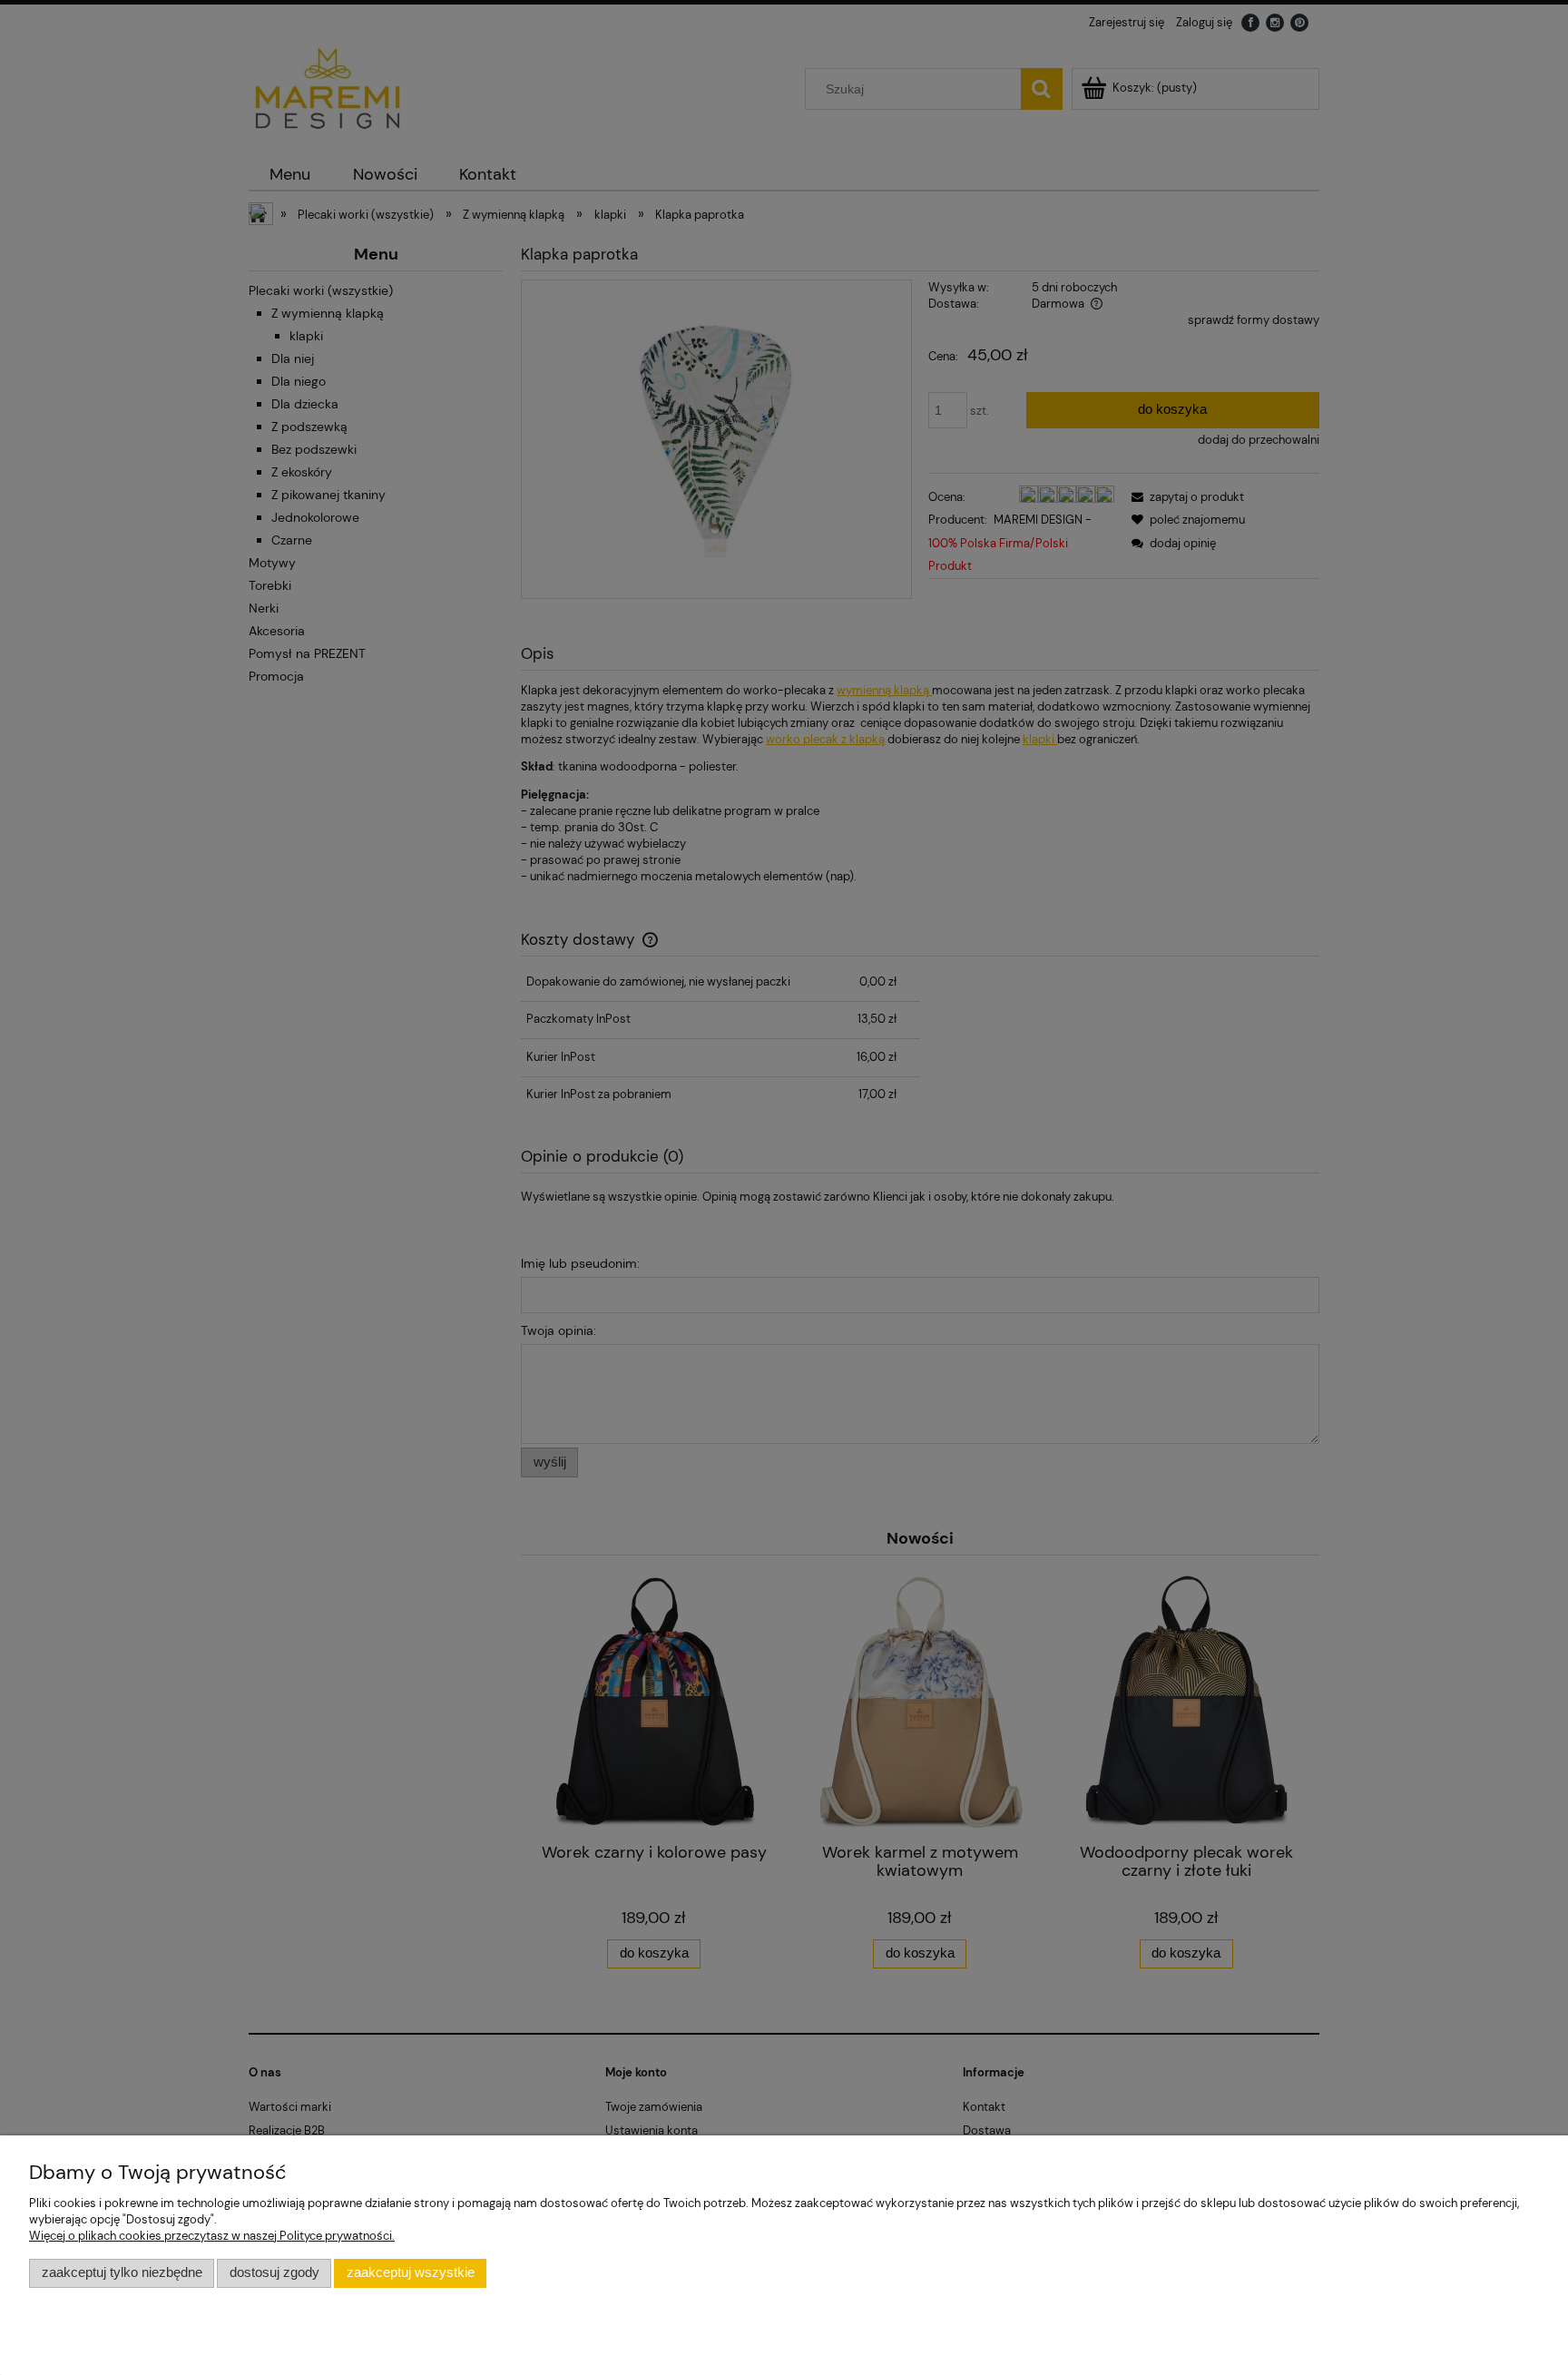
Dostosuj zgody (274, 2272)
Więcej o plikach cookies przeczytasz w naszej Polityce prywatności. (212, 2236)
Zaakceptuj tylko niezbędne (122, 2272)
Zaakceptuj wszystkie (411, 2272)
